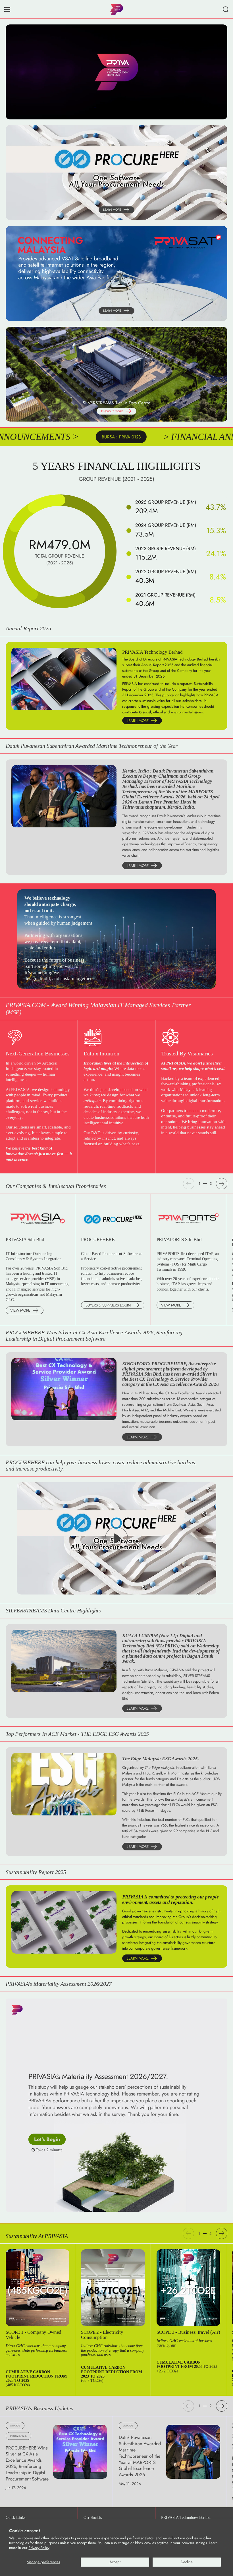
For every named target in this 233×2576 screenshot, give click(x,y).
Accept (115, 2562)
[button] (226, 9)
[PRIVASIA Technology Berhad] (116, 9)
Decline (187, 2562)
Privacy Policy (39, 2548)
